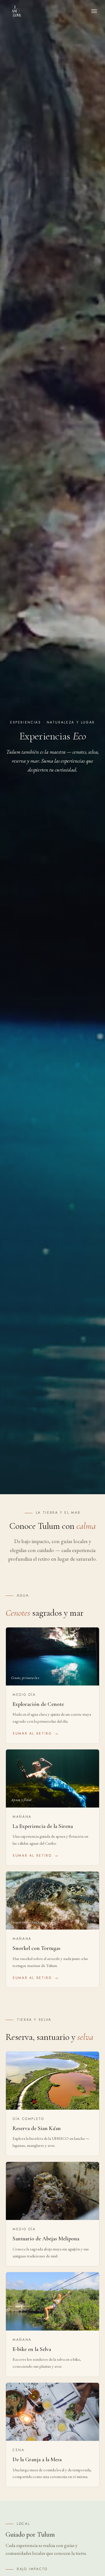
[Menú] (94, 11)
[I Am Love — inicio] (16, 11)
